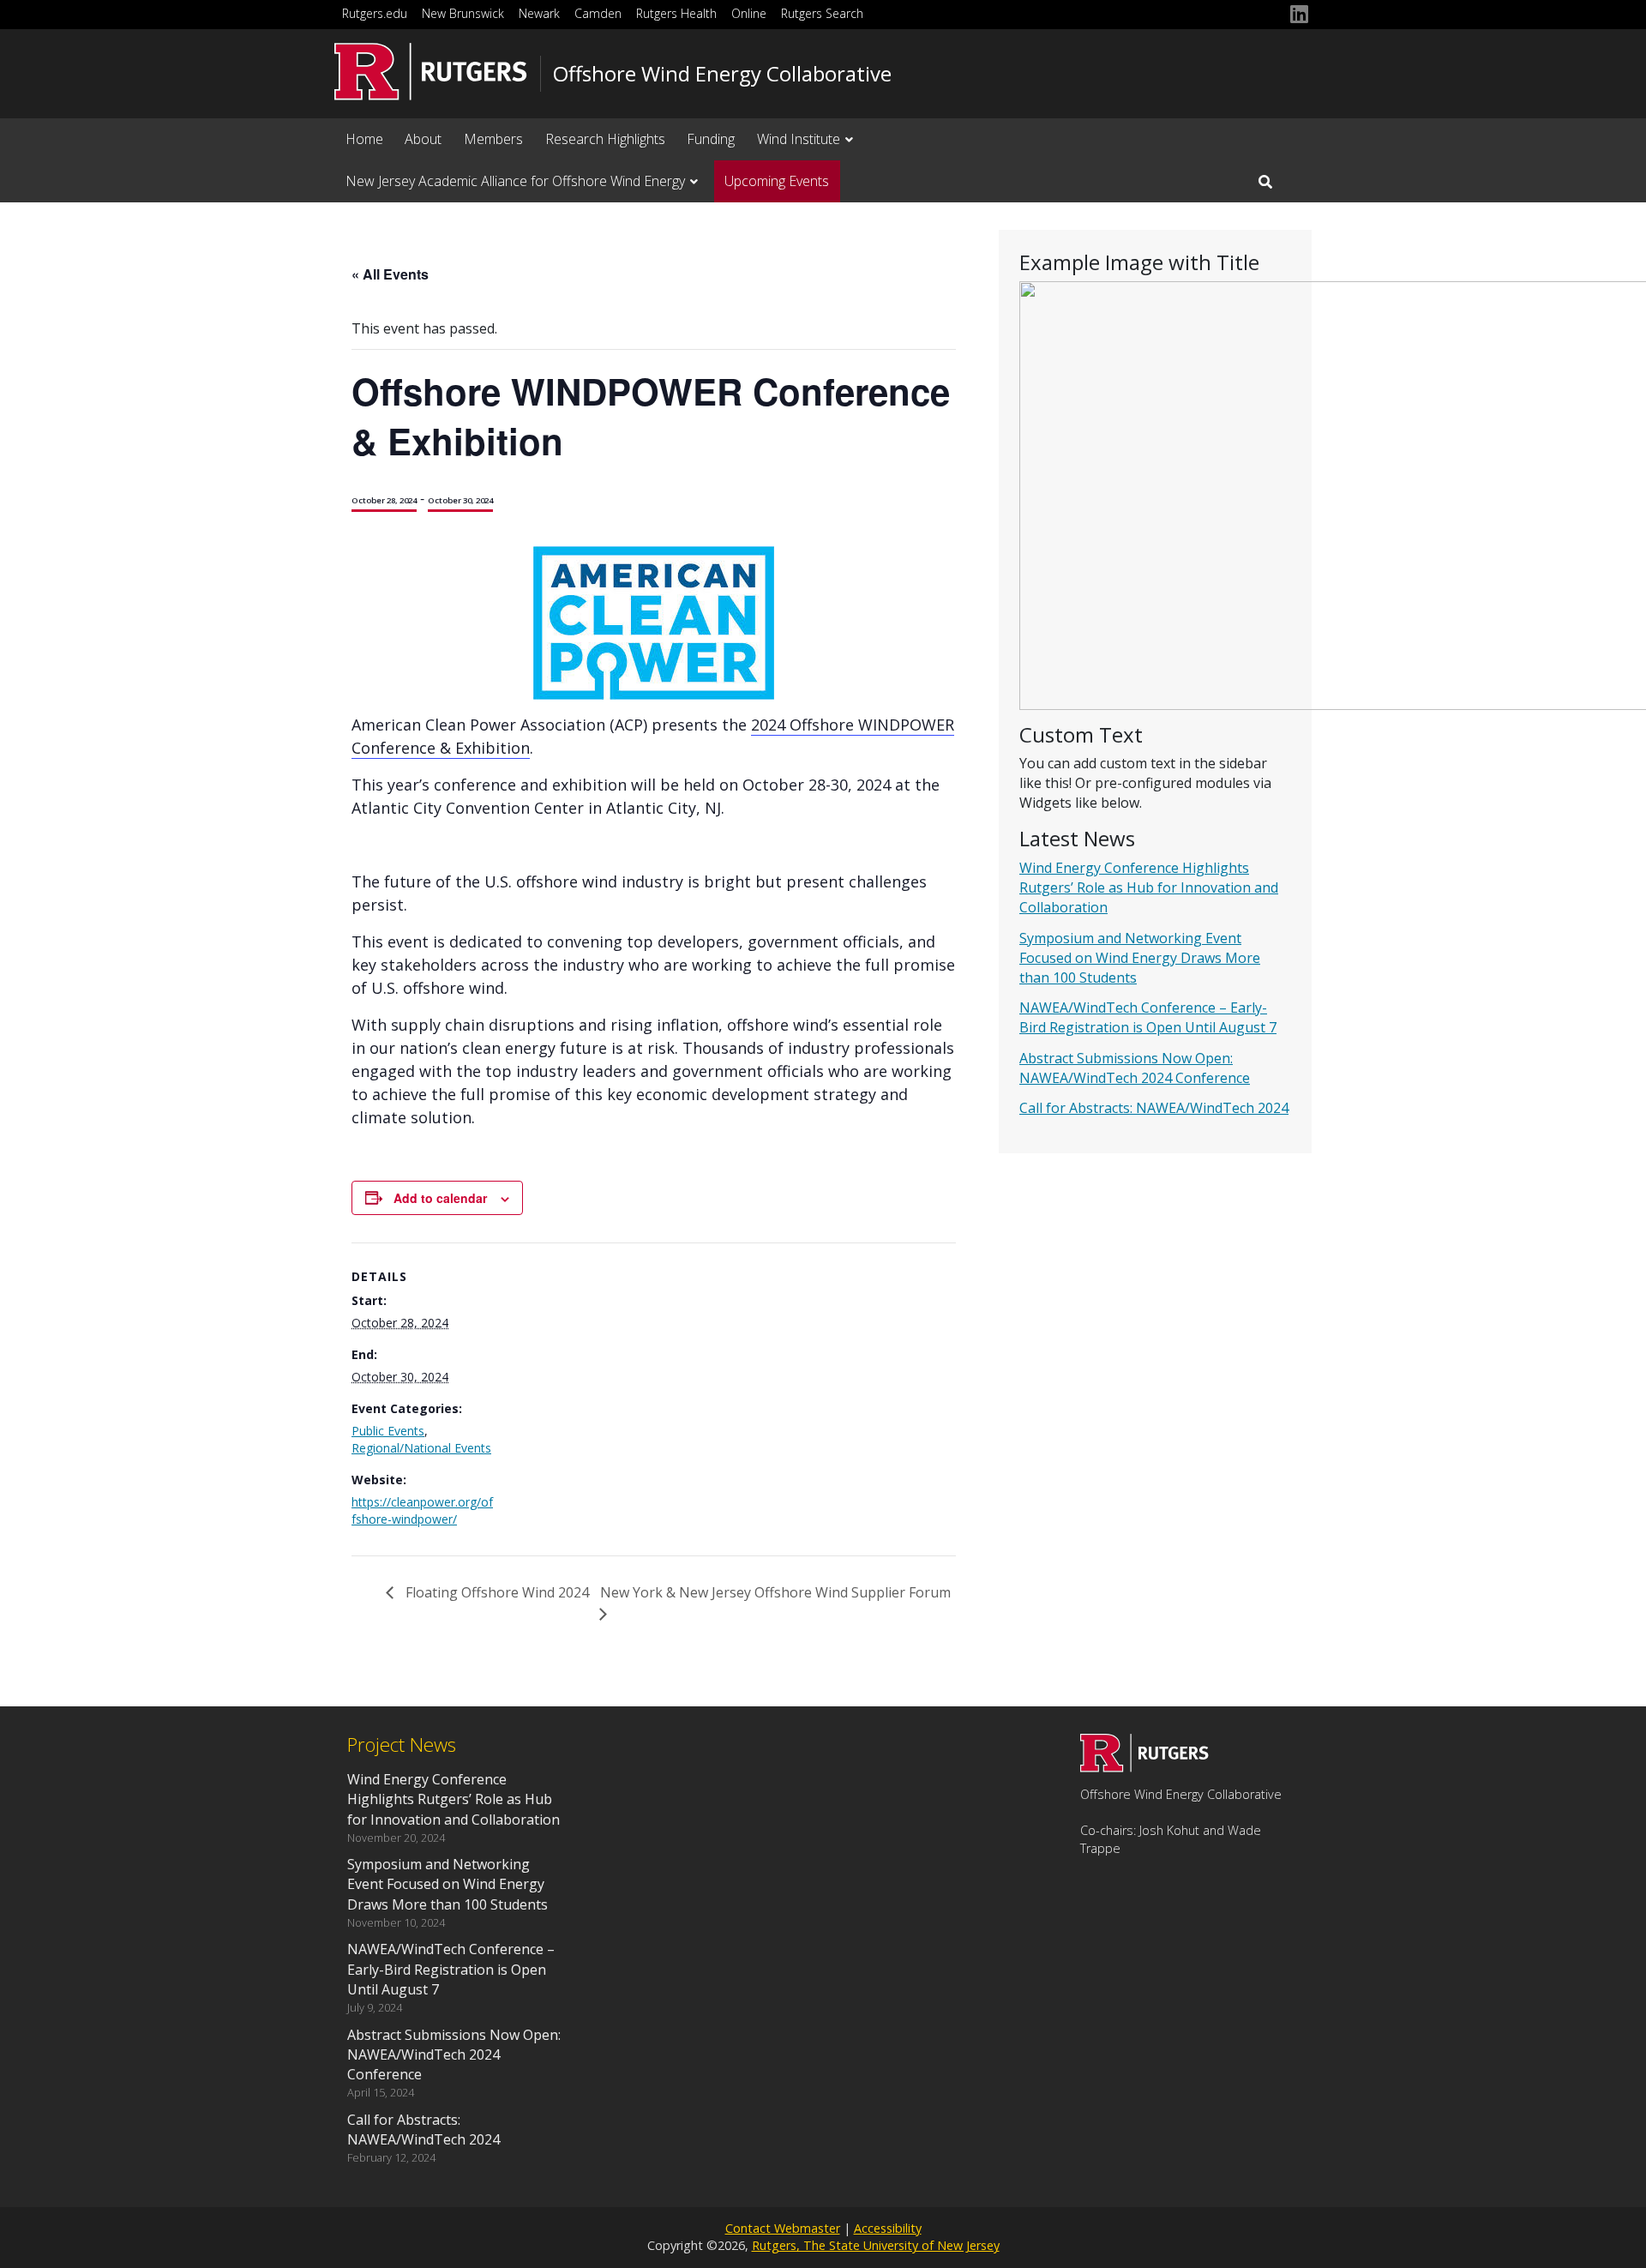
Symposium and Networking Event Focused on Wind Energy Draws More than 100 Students (1140, 958)
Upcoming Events (777, 181)
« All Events (390, 274)
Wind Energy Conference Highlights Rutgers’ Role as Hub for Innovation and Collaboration (1149, 887)
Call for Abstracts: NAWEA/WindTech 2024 (1154, 1108)
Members (493, 139)
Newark (539, 13)
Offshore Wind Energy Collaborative (722, 74)
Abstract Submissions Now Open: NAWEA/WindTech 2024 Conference (1135, 1068)
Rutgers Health (676, 13)
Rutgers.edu (375, 13)
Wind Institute (799, 139)
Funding (711, 139)
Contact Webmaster (783, 2228)
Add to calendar (440, 1198)
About (423, 139)
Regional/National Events (421, 1448)
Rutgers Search (822, 13)
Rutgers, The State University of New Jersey (876, 2245)
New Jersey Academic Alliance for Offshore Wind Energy (515, 181)
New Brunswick (463, 13)
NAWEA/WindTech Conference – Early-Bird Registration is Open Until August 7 (1148, 1017)
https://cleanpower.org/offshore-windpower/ (422, 1510)
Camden (598, 13)
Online (749, 13)
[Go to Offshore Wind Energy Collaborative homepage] (1144, 1767)
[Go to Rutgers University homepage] (431, 72)
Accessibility (888, 2228)
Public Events (388, 1431)
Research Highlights (605, 139)
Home (364, 139)
